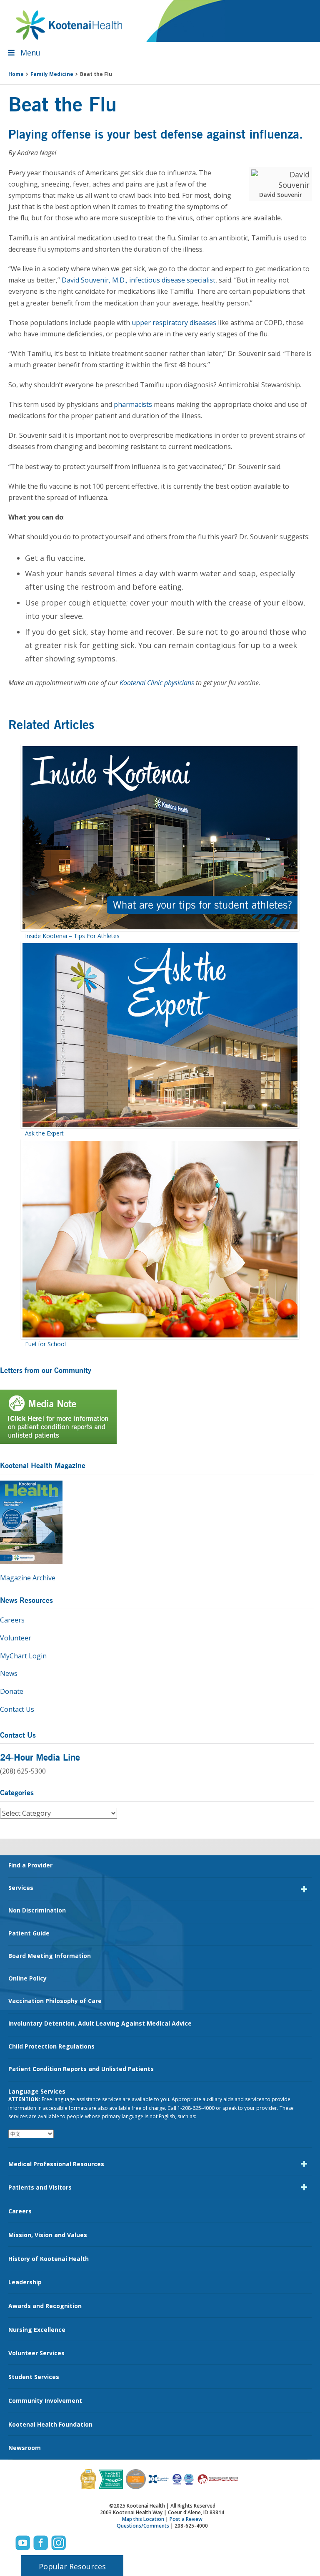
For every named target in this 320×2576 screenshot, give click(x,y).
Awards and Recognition (45, 2306)
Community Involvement (45, 2401)
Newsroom (25, 2448)
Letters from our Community (46, 1370)
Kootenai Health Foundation (50, 2424)
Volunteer (16, 1638)
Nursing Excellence (37, 2330)
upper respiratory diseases (174, 323)
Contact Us (17, 1709)
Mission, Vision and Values (48, 2235)
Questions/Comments (143, 2526)
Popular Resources (72, 2566)
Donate (12, 1691)
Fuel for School (45, 1344)
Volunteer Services (36, 2353)
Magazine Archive (28, 1578)
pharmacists (133, 404)
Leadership (25, 2282)
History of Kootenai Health (49, 2259)
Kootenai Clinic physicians (157, 683)
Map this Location (143, 2519)
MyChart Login (23, 1656)
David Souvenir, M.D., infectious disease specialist (139, 280)
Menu (30, 53)
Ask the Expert (44, 1133)
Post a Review (186, 2519)
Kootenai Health (69, 25)
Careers (12, 1620)
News (9, 1673)
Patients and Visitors (40, 2187)
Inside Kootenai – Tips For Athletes (72, 936)
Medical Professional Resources (56, 2164)
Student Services (34, 2377)
